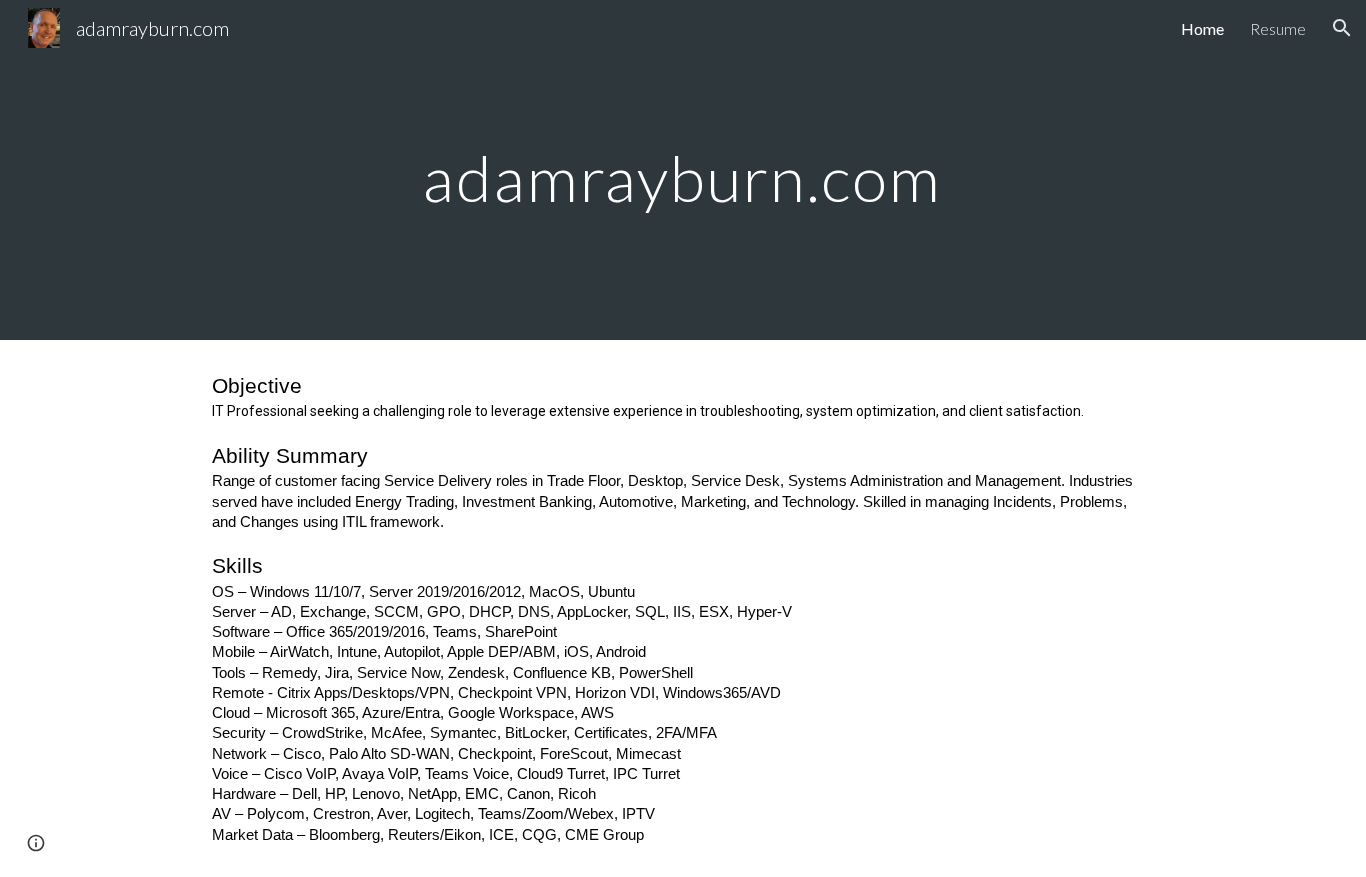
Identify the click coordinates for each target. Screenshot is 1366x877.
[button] (1342, 28)
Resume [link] (1278, 28)
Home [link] (1202, 28)
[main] (683, 169)
